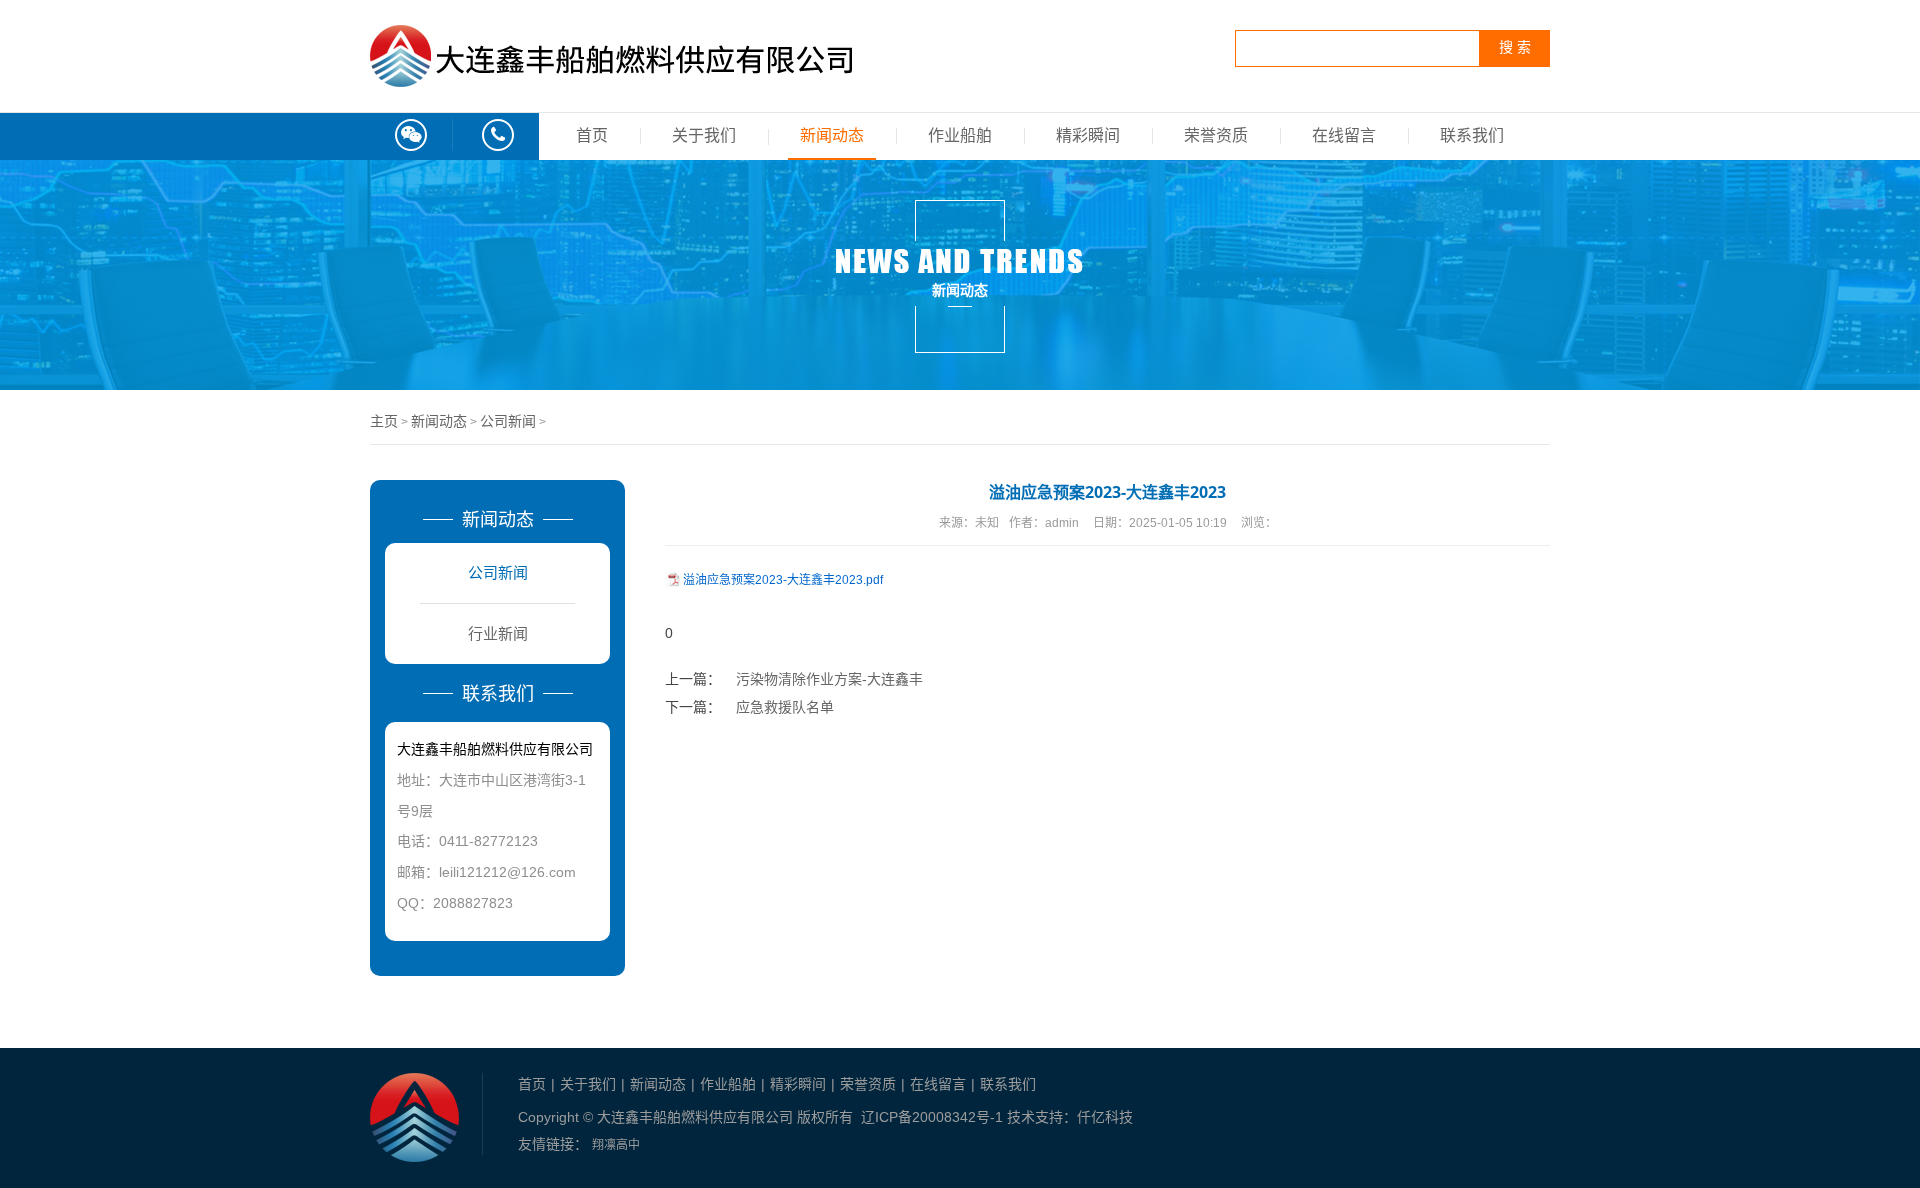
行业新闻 (498, 633)
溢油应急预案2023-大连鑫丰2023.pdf (783, 580)
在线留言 (1344, 135)
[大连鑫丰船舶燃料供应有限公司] (611, 76)
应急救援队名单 (785, 707)
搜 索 (1515, 47)
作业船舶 (960, 135)
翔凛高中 (616, 1145)
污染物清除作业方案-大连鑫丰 (829, 679)
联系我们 (1472, 135)
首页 (592, 135)
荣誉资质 (1216, 135)
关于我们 (704, 135)
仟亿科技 (1105, 1117)
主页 (384, 421)
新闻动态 (832, 135)
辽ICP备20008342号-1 (932, 1117)
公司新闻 (508, 421)
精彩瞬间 (1088, 135)
